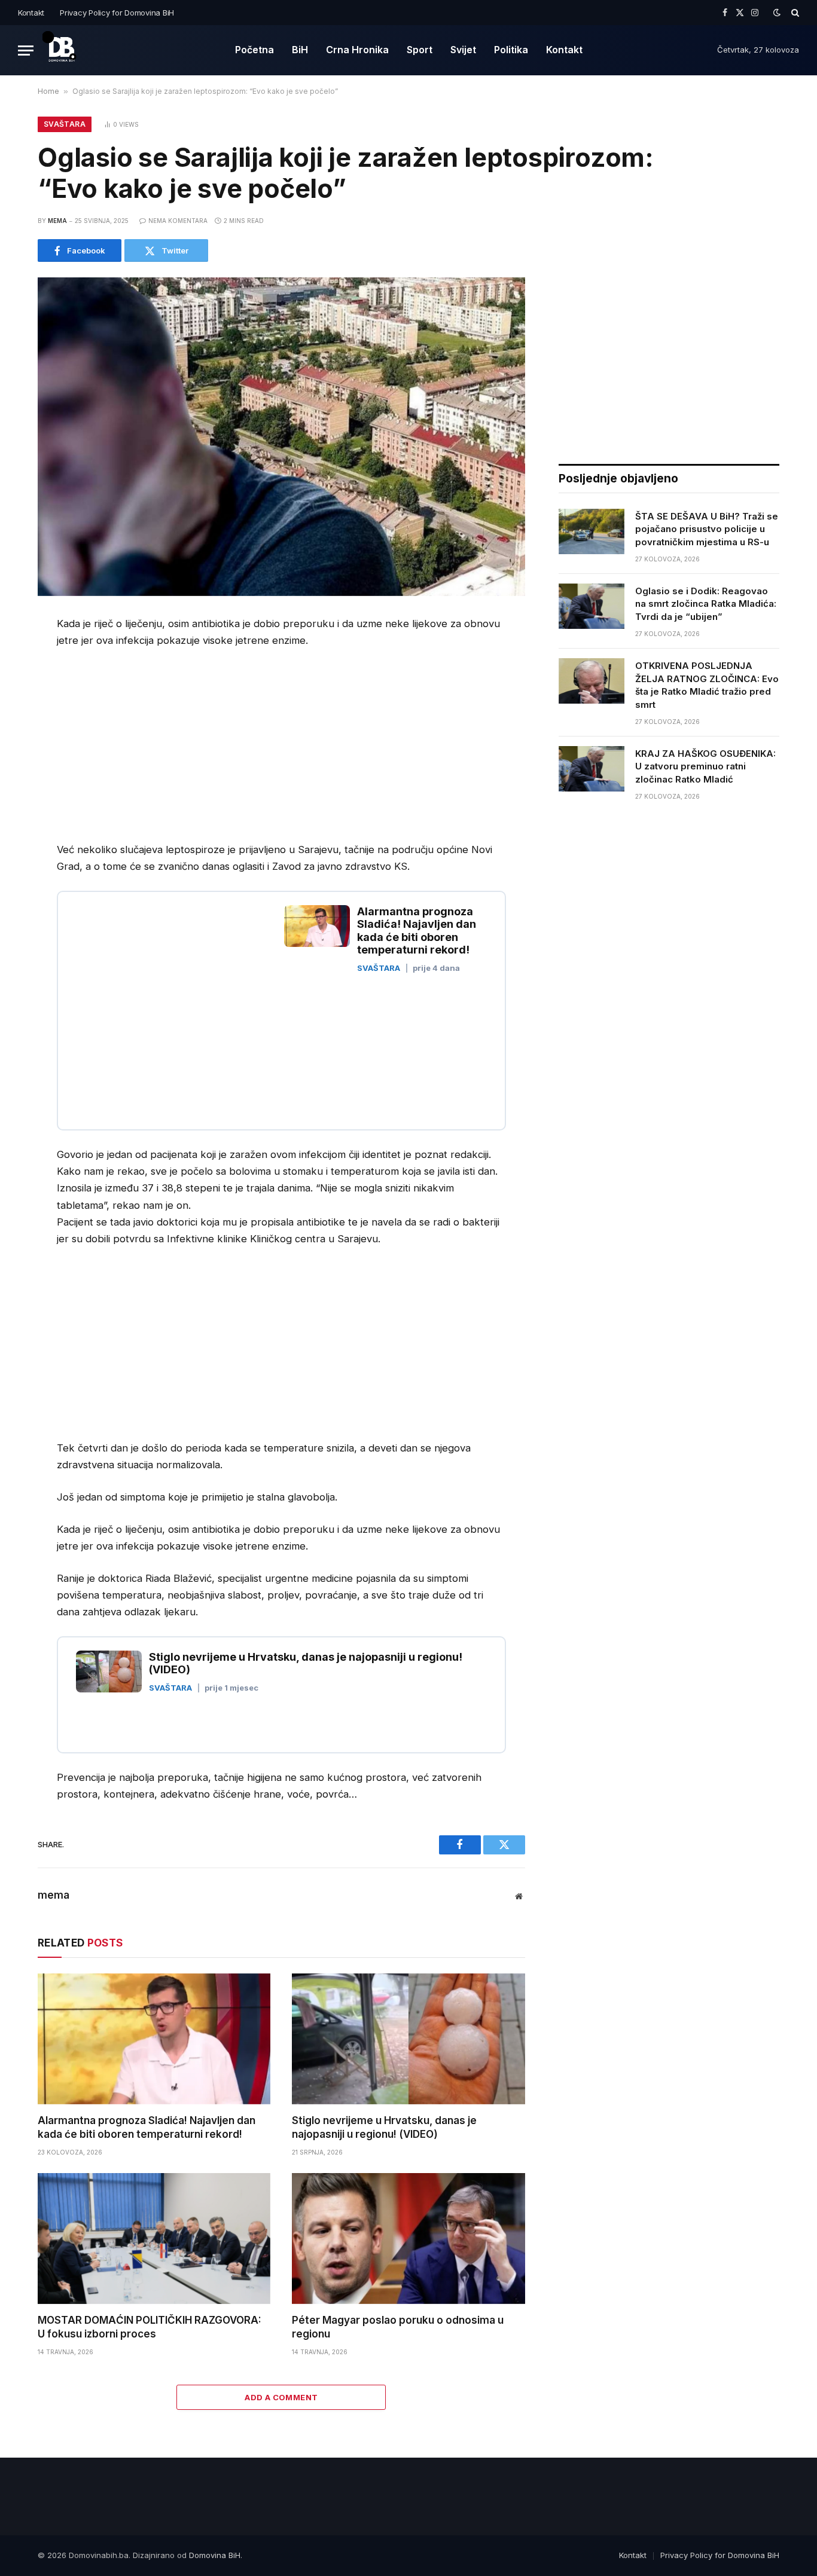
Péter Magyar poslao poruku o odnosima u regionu (398, 2327)
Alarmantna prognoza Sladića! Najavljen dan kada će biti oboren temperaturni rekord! (147, 2127)
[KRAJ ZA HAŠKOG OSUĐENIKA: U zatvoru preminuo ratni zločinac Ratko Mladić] (592, 769)
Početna (254, 50)
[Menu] (26, 51)
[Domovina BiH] (62, 50)
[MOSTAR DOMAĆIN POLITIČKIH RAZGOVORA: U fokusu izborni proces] (154, 2239)
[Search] (794, 13)
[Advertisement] (157, 748)
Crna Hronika (357, 50)
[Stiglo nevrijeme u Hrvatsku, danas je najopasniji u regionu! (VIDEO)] (408, 2039)
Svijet (463, 50)
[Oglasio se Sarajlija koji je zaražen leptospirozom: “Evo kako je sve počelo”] (281, 436)
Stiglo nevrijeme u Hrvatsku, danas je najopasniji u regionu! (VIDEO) (384, 2127)
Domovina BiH (215, 2555)
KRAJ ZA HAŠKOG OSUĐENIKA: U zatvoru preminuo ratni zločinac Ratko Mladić (705, 766)
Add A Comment (281, 2397)
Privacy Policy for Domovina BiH (117, 13)
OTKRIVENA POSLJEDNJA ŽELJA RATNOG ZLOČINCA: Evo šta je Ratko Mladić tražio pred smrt (707, 685)
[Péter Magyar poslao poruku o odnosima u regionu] (408, 2239)
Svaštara (65, 124)
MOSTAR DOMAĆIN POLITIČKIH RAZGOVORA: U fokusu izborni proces (150, 2327)
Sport (420, 50)
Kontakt (31, 13)
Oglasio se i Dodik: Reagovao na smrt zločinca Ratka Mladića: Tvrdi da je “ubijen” (706, 604)
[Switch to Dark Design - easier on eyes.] (777, 13)
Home (48, 91)
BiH (300, 50)
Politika (511, 50)
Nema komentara (178, 221)
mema (57, 221)
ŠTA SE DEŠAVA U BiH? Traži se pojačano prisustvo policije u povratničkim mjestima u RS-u (707, 529)
